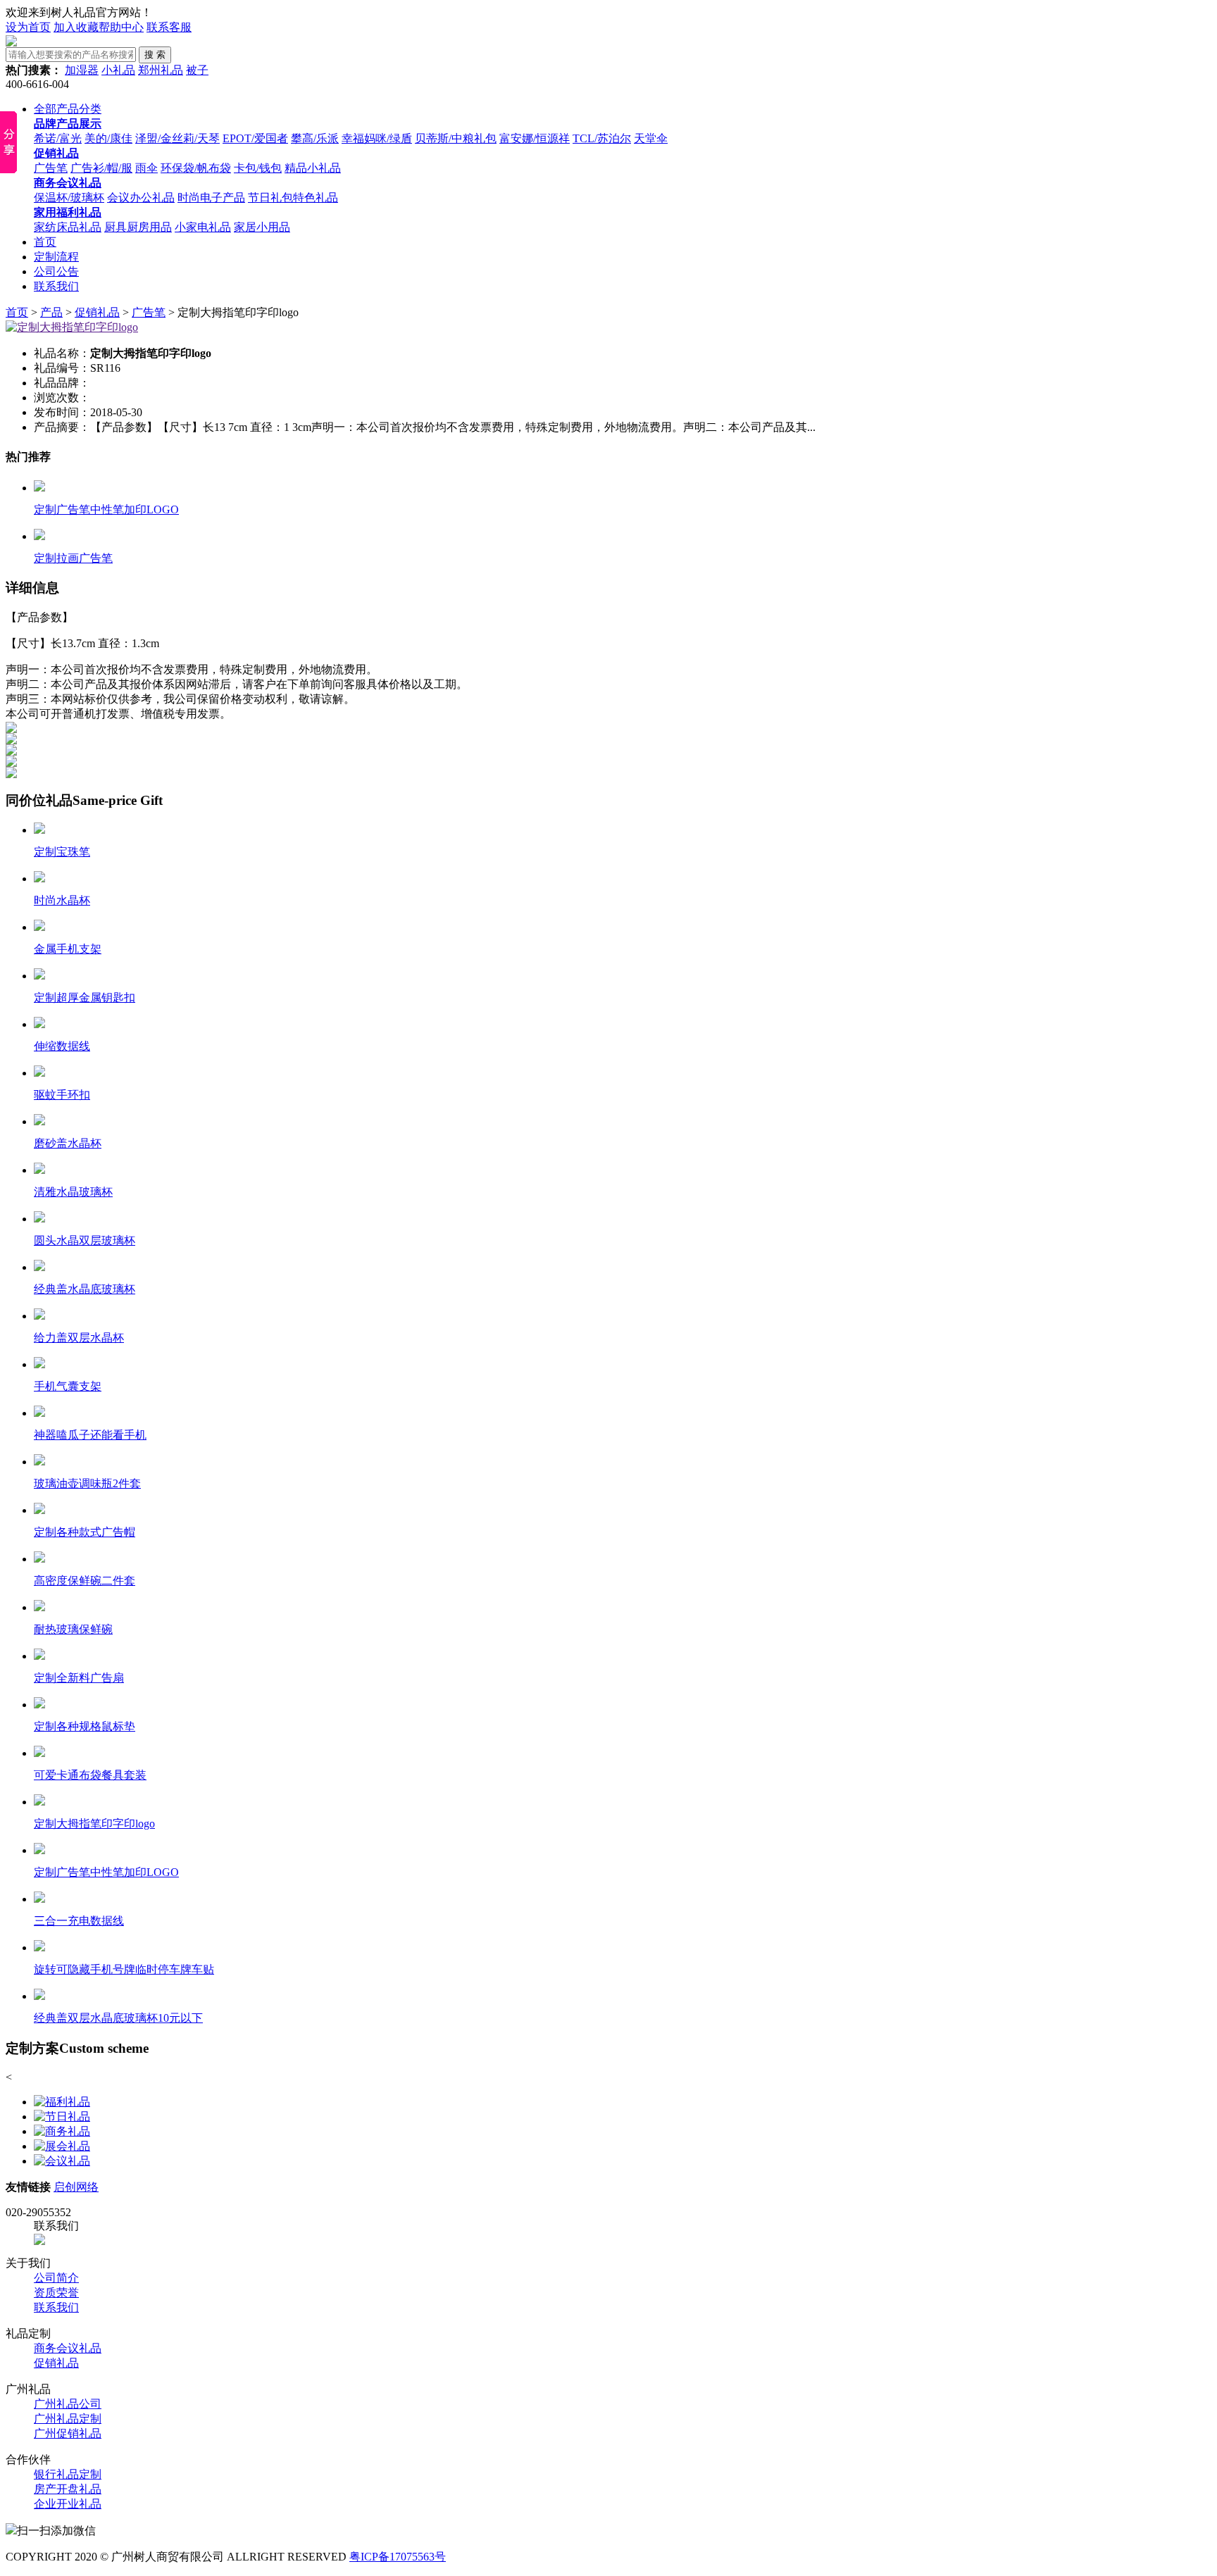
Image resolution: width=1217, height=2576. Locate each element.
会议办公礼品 (141, 198)
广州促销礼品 (68, 2433)
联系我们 (56, 286)
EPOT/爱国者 (255, 138)
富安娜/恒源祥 (535, 138)
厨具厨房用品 (138, 227)
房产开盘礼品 (68, 2489)
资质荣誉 (56, 2293)
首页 (45, 242)
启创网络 (76, 2187)
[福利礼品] (62, 2102)
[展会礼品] (62, 2146)
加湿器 (82, 70)
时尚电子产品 (211, 198)
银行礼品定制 (68, 2474)
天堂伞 (651, 138)
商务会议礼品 (68, 2348)
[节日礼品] (62, 2117)
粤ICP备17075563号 (398, 2557)
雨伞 (146, 168)
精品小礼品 (313, 168)
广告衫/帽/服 (101, 168)
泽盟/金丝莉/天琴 (177, 138)
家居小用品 (262, 227)
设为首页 (28, 27)
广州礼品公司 (68, 2404)
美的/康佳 (108, 138)
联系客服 (169, 27)
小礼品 (118, 70)
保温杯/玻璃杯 (69, 198)
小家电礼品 (203, 227)
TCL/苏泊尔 (602, 138)
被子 (197, 70)
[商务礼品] (62, 2131)
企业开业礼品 (68, 2504)
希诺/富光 (58, 138)
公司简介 (56, 2278)
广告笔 (51, 168)
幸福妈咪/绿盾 (377, 138)
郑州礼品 (161, 70)
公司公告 (56, 271)
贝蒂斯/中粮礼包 (456, 138)
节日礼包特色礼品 (293, 198)
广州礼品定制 (68, 2419)
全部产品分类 (68, 109)
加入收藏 (76, 27)
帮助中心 (121, 27)
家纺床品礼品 (68, 227)
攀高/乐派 (315, 138)
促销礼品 (97, 312)
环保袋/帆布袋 (196, 168)
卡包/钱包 (258, 168)
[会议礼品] (62, 2161)
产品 (51, 312)
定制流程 (56, 257)
